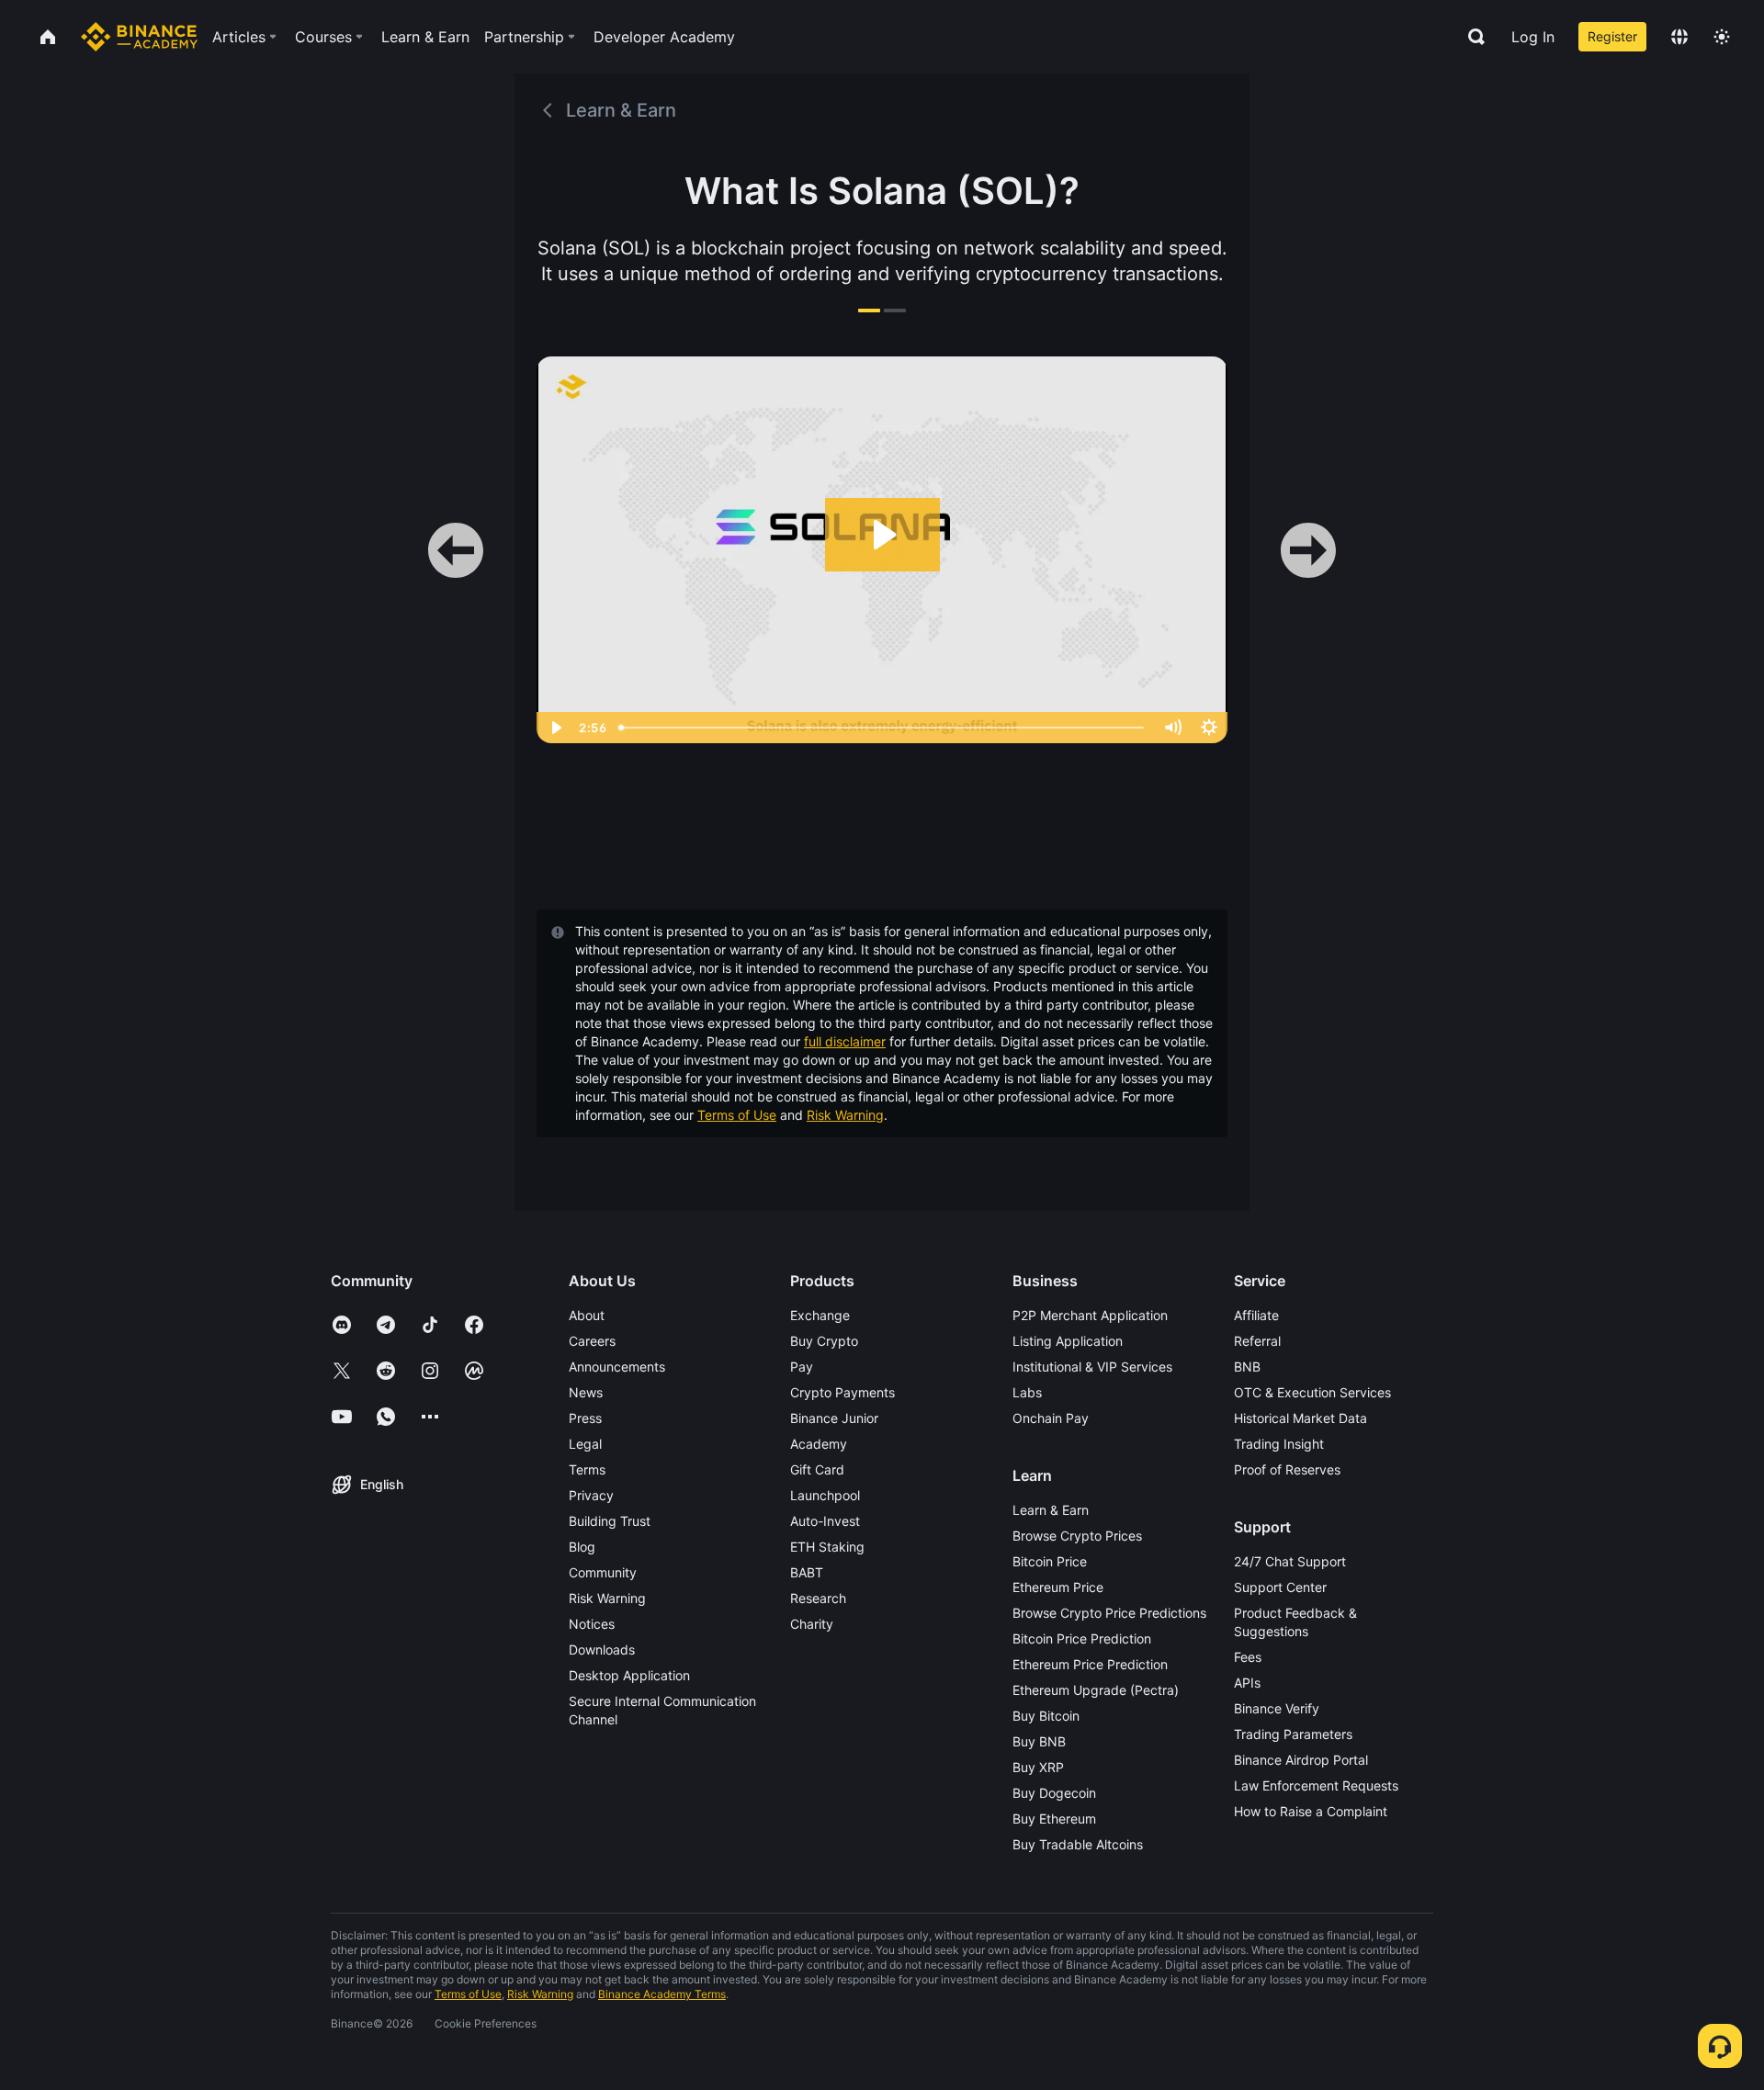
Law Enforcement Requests (1316, 1785)
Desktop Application (629, 1675)
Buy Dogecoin (1054, 1793)
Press (585, 1418)
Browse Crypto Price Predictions (1109, 1613)
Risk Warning (845, 1115)
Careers (592, 1341)
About (587, 1315)
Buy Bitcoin (1046, 1716)
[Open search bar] (1471, 37)
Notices (592, 1624)
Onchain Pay (1051, 1418)
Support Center (1280, 1587)
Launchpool (825, 1495)
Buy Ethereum (1054, 1819)
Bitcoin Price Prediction (1082, 1638)
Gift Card (817, 1469)
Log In (1533, 37)
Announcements (617, 1367)
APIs (1247, 1683)
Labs (1027, 1392)
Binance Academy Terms (662, 1994)
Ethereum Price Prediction (1090, 1664)
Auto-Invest (825, 1521)
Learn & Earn (1051, 1510)
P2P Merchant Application (1090, 1315)
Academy (819, 1444)
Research (818, 1598)
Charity (812, 1624)
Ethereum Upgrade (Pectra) (1096, 1690)
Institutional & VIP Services (1092, 1367)
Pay (802, 1367)
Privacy (591, 1495)
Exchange (820, 1315)
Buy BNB (1039, 1741)
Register (1612, 36)
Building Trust (610, 1521)
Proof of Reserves (1287, 1469)
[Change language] (1679, 37)
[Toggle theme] (1722, 37)
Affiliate (1256, 1315)
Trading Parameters (1293, 1734)
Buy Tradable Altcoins (1078, 1844)
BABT (807, 1572)
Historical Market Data (1300, 1418)
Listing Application (1068, 1341)
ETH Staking (827, 1547)
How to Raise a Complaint (1311, 1811)
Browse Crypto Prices (1077, 1536)
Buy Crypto (824, 1341)
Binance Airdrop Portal (1301, 1760)
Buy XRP (1038, 1767)
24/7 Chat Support (1290, 1561)
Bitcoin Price (1050, 1561)
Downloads (602, 1649)
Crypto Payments (842, 1392)
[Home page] (139, 37)
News (586, 1392)
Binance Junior (834, 1418)
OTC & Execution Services (1312, 1392)
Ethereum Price (1058, 1587)
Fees (1248, 1657)
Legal (585, 1444)
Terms (587, 1469)
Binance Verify (1277, 1708)
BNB (1247, 1367)
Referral (1257, 1341)
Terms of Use (737, 1115)
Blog (582, 1547)
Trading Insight (1279, 1444)
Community (603, 1572)
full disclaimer (845, 1041)
